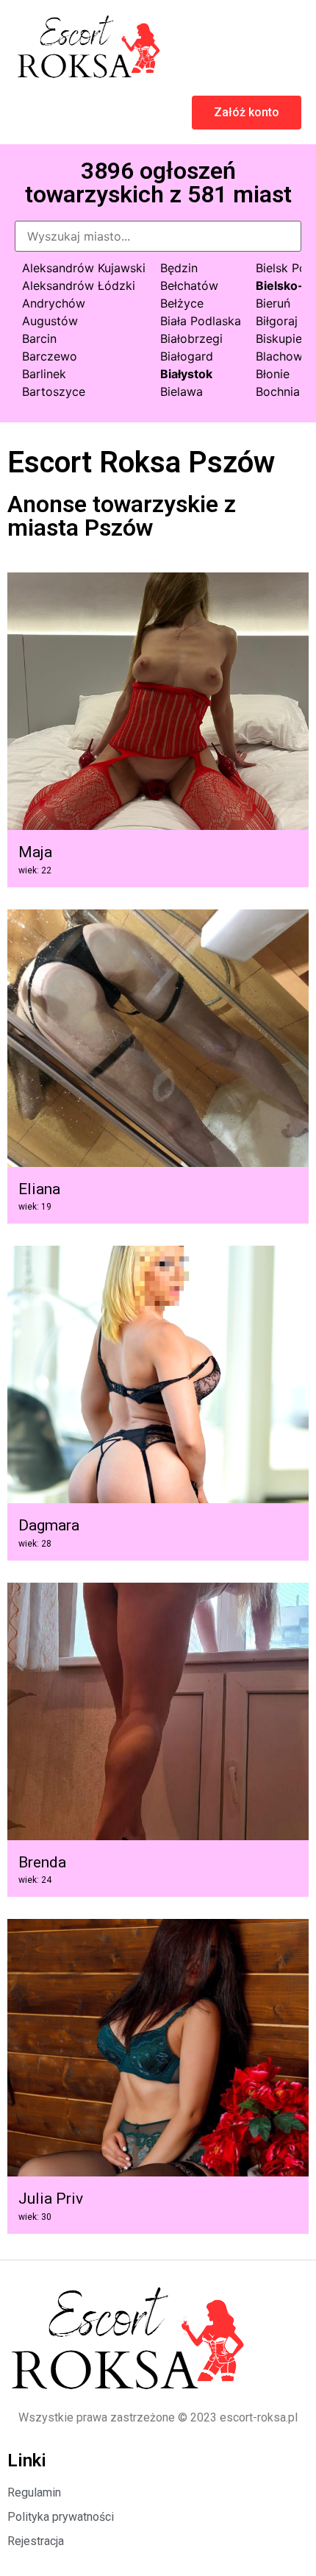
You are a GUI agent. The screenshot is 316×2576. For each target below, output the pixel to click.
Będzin (179, 268)
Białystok (186, 374)
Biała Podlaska (201, 321)
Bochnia (278, 391)
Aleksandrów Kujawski (84, 268)
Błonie (273, 374)
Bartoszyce (54, 391)
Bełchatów (189, 285)
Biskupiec (282, 338)
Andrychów (54, 303)
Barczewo (50, 356)
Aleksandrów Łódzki (79, 285)
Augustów (50, 321)
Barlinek (44, 374)
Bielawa (182, 391)
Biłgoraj (277, 321)
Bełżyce (182, 303)
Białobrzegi (191, 338)
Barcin (39, 338)
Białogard (187, 356)
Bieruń (273, 303)
